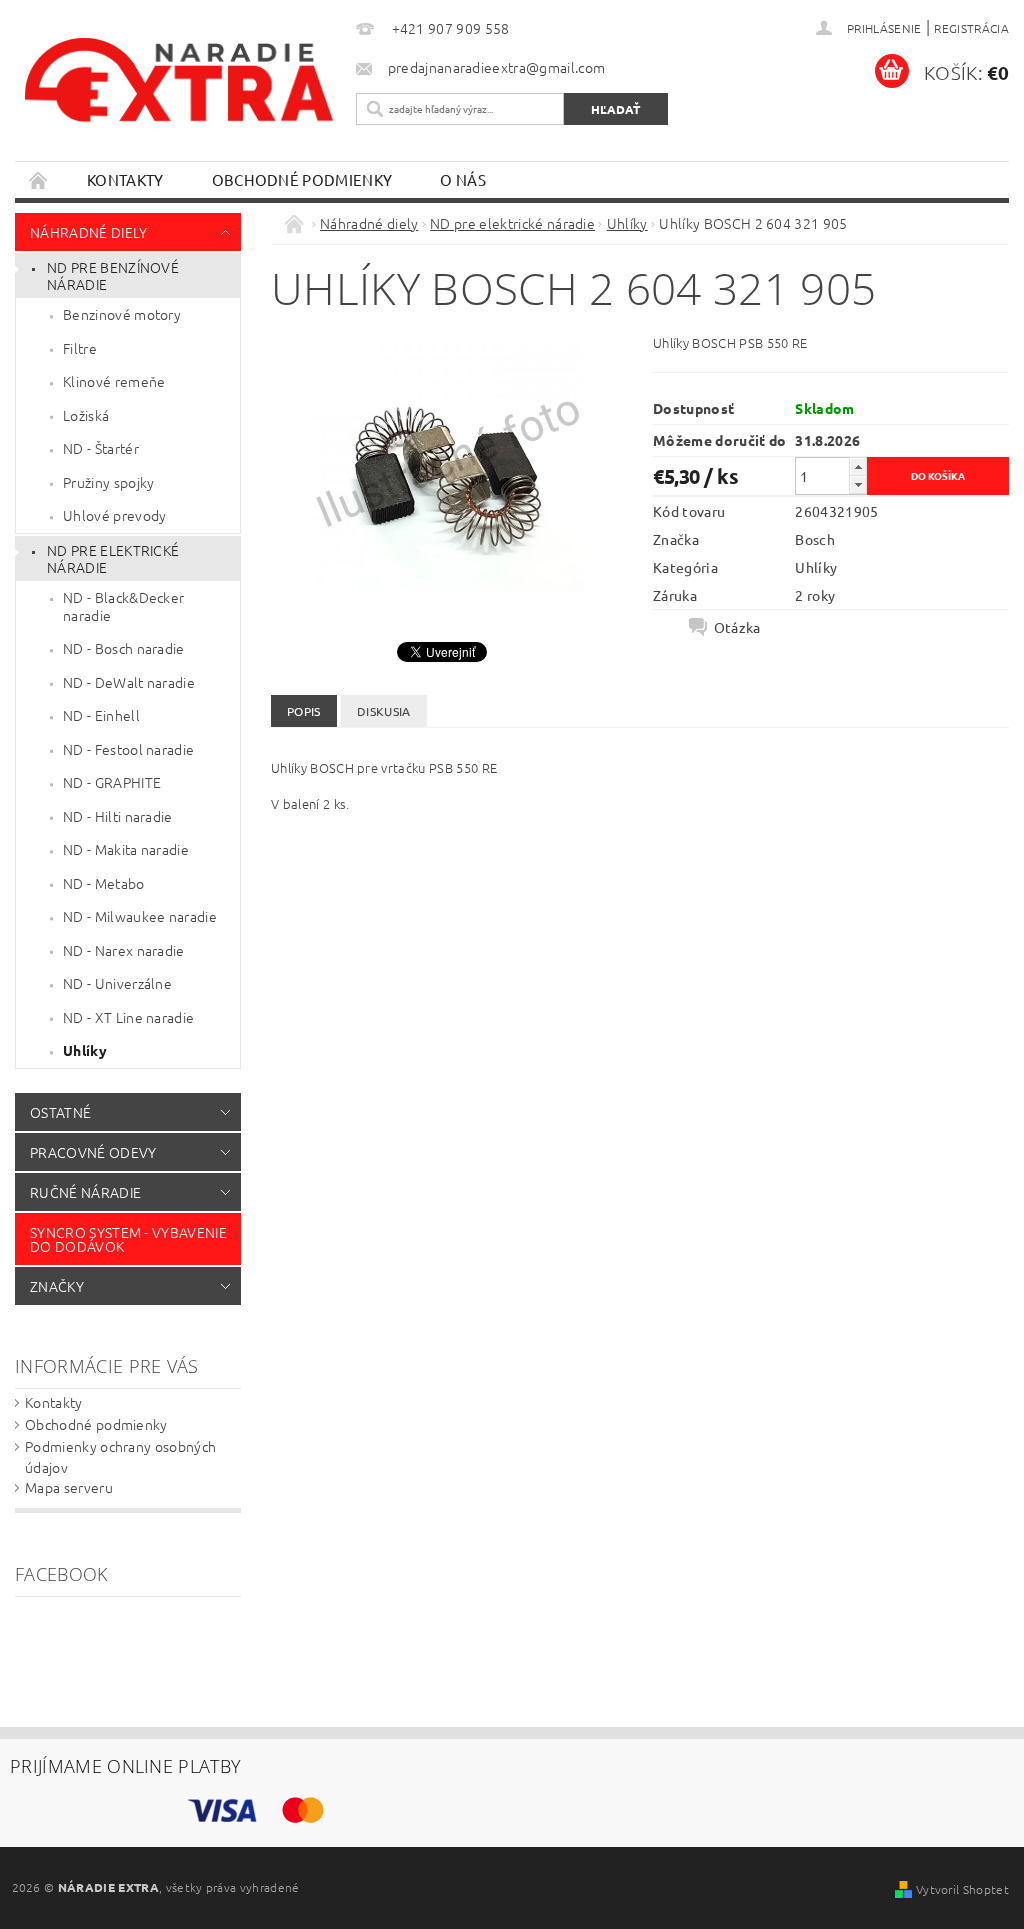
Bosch (815, 539)
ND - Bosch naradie (124, 648)
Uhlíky (85, 1050)
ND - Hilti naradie (118, 816)
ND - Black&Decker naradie (123, 606)
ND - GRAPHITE (112, 782)
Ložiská (86, 415)
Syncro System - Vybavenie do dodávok (128, 1239)
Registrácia (971, 28)
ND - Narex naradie (124, 950)
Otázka (737, 627)
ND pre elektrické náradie (113, 559)
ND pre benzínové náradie (113, 276)
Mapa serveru (69, 1487)
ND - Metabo (104, 883)
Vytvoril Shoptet (962, 1889)
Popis (304, 711)
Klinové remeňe (114, 381)
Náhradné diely (88, 232)
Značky (57, 1286)
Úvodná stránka (39, 179)
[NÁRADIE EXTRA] (180, 88)
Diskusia (384, 711)
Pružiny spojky (108, 482)
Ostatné (60, 1112)
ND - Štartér (101, 448)
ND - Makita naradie (126, 849)
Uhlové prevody (114, 515)
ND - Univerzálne (117, 983)
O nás (463, 179)
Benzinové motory (122, 314)
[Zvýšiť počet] (858, 466)
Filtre (80, 348)
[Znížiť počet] (858, 484)
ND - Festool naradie (128, 749)
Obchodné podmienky (302, 179)
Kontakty (125, 179)
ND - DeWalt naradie (129, 682)
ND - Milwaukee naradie (140, 916)
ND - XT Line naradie (128, 1017)
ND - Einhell (101, 715)
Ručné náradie (85, 1192)
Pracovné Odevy (93, 1152)
